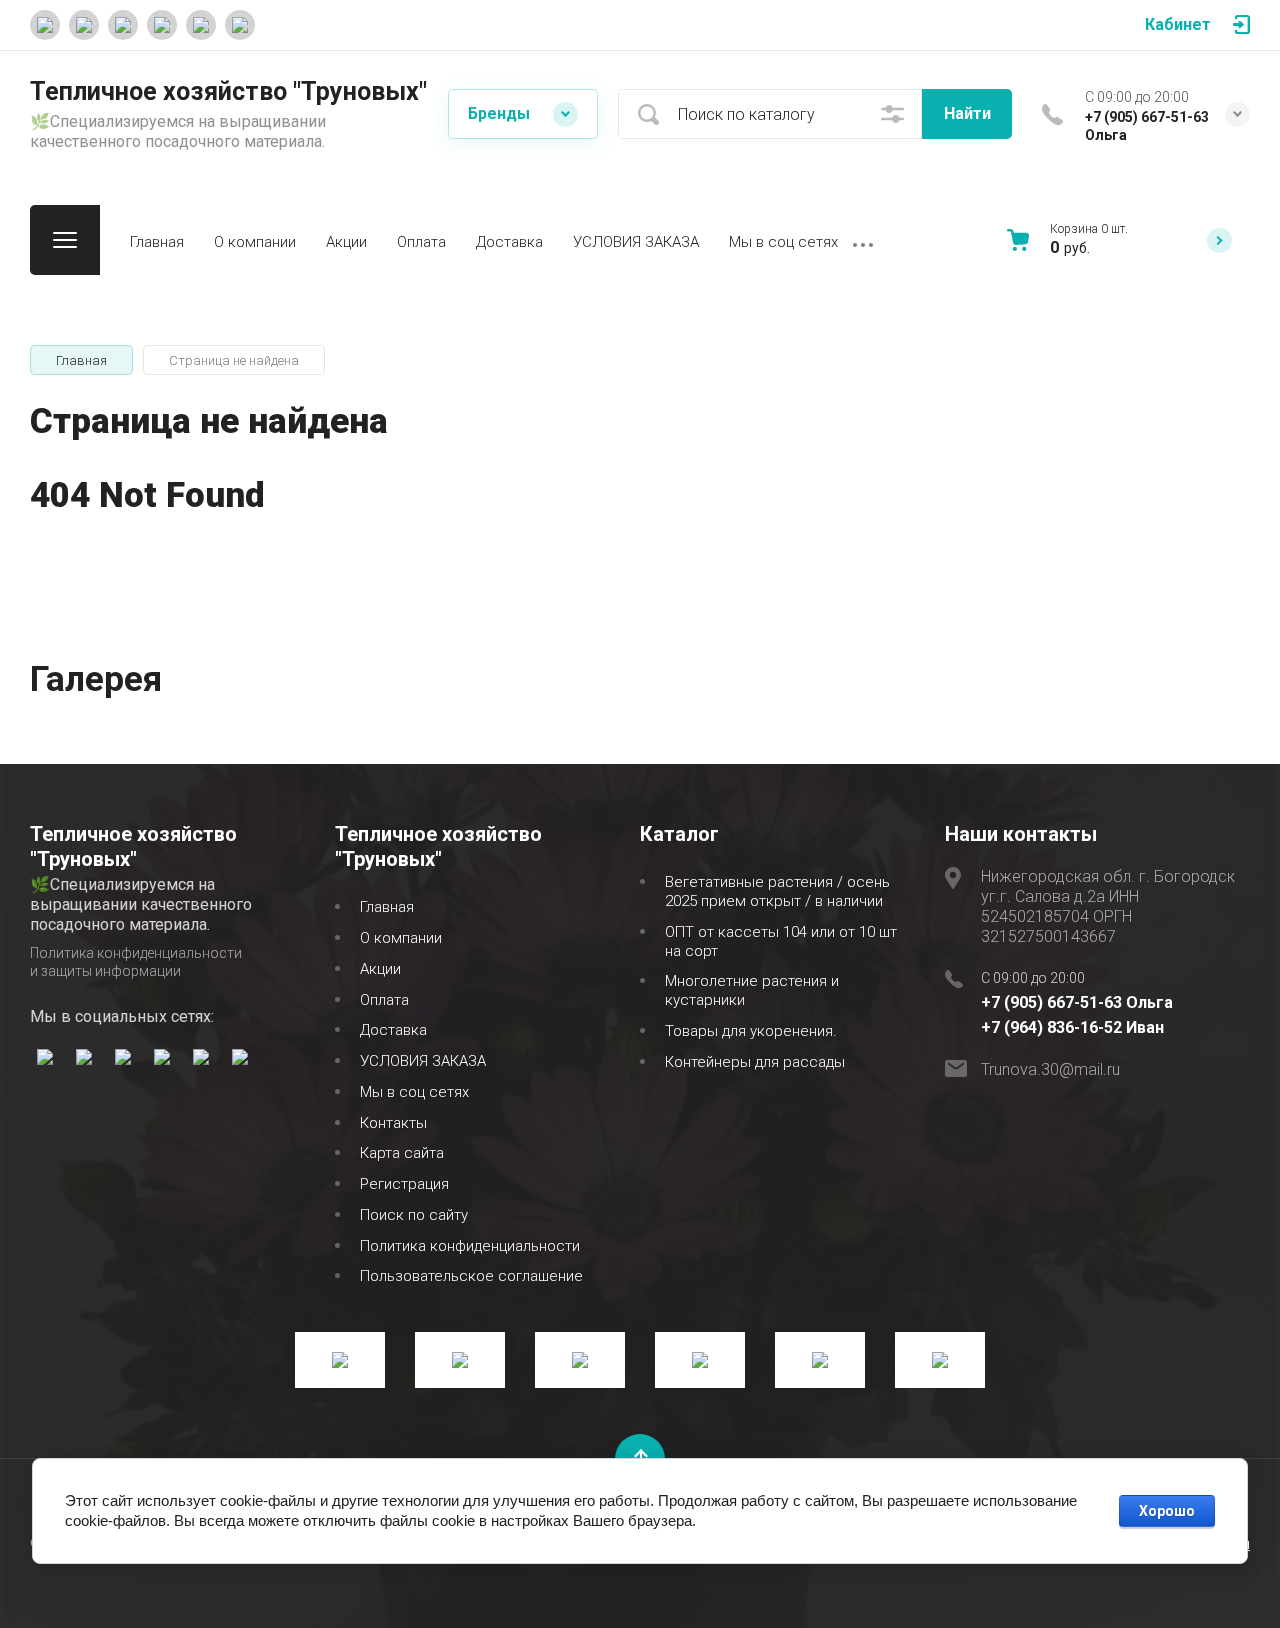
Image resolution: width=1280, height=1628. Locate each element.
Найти (967, 113)
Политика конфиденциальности (470, 1246)
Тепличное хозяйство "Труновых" (228, 91)
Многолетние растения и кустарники (752, 990)
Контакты (393, 1123)
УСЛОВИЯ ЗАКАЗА (636, 242)
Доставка (509, 242)
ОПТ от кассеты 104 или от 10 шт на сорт (781, 941)
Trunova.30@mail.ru (1050, 1069)
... (863, 240)
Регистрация (404, 1184)
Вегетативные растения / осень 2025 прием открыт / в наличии (777, 891)
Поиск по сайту (414, 1215)
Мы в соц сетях (783, 242)
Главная (157, 242)
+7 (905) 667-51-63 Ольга (1077, 1002)
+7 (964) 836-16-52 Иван (1072, 1027)
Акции (346, 242)
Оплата (421, 242)
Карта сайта (402, 1153)
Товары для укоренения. (751, 1031)
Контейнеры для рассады (755, 1062)
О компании (255, 242)
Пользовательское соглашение (471, 1276)
